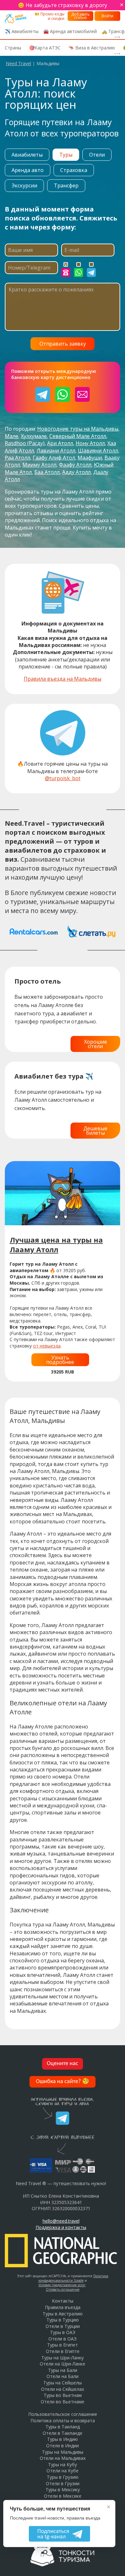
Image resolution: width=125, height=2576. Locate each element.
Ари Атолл (60, 443)
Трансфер (66, 185)
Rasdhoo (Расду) (25, 443)
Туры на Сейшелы (63, 2383)
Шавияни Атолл (98, 451)
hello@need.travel (61, 2221)
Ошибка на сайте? (63, 2082)
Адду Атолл (76, 472)
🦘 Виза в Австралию (92, 48)
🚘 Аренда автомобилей (70, 31)
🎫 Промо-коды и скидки (50, 16)
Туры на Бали (63, 2370)
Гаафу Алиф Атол (54, 458)
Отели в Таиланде (63, 2433)
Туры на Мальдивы (63, 2452)
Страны (13, 48)
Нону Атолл (90, 443)
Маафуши (90, 458)
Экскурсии (24, 185)
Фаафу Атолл (75, 465)
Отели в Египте (63, 2351)
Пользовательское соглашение (63, 2414)
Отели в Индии (63, 2446)
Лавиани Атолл (56, 451)
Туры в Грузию (63, 2477)
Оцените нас (63, 2064)
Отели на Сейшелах (63, 2389)
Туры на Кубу (63, 2464)
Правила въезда (63, 2307)
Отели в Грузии (63, 2483)
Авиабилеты (27, 155)
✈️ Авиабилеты (22, 31)
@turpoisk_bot (63, 778)
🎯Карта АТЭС (45, 48)
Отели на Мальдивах (63, 2458)
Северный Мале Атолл (78, 436)
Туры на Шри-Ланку (63, 2358)
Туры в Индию (63, 2439)
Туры (66, 155)
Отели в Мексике (63, 2496)
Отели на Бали (63, 2376)
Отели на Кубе (63, 2471)
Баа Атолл (47, 472)
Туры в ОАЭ (63, 2332)
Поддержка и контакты (61, 2227)
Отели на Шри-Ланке (63, 2364)
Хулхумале (34, 436)
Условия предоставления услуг (62, 2285)
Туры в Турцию (63, 2320)
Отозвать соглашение (63, 2289)
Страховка (74, 170)
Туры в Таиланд (63, 2427)
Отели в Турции (63, 2326)
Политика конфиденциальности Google (73, 2278)
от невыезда (47, 1346)
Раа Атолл (17, 458)
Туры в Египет (63, 2345)
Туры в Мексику (63, 2490)
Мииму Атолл (39, 465)
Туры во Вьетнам (63, 2395)
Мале (12, 436)
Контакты (63, 2301)
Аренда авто (28, 170)
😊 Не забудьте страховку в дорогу (63, 5)
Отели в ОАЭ (63, 2339)
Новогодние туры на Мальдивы (78, 429)
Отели (97, 155)
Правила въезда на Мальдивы (63, 679)
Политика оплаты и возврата (63, 2421)
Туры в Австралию (63, 2314)
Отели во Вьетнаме (63, 2402)
